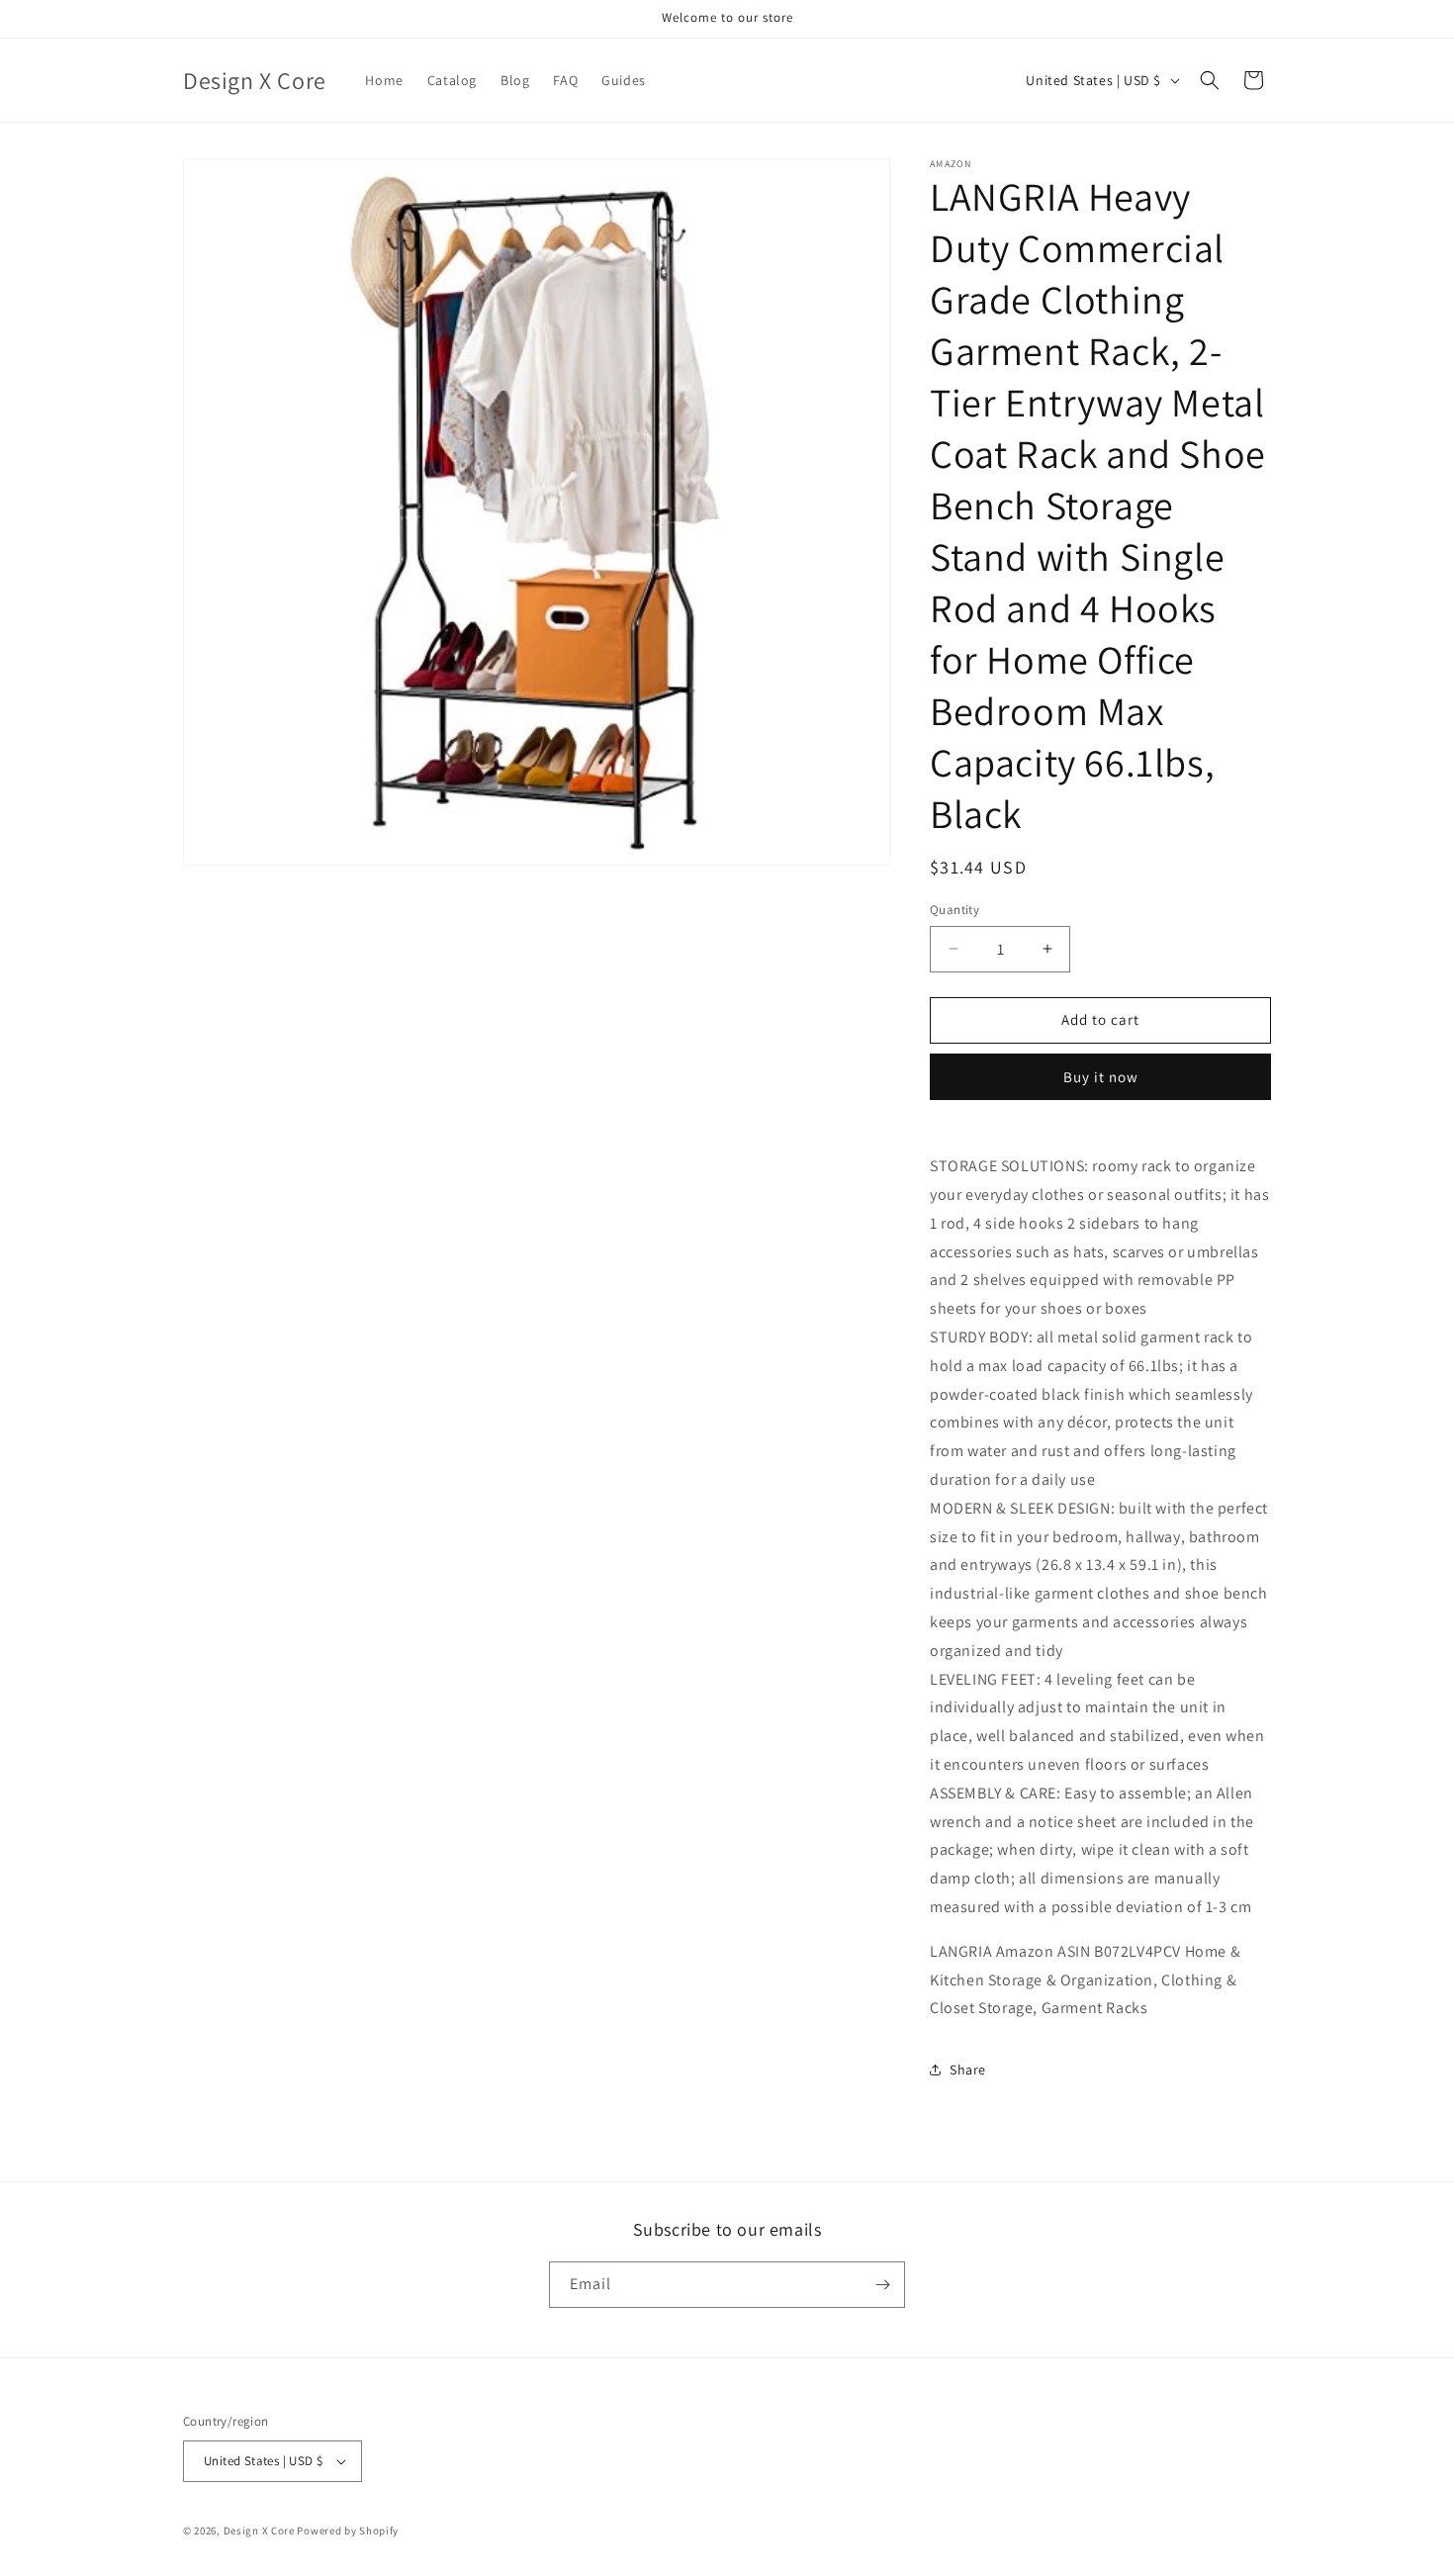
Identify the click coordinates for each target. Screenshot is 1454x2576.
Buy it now (1101, 1077)
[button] (1210, 80)
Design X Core (259, 2530)
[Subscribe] (882, 2285)
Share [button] (968, 2070)
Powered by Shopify (348, 2530)
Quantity (954, 910)
